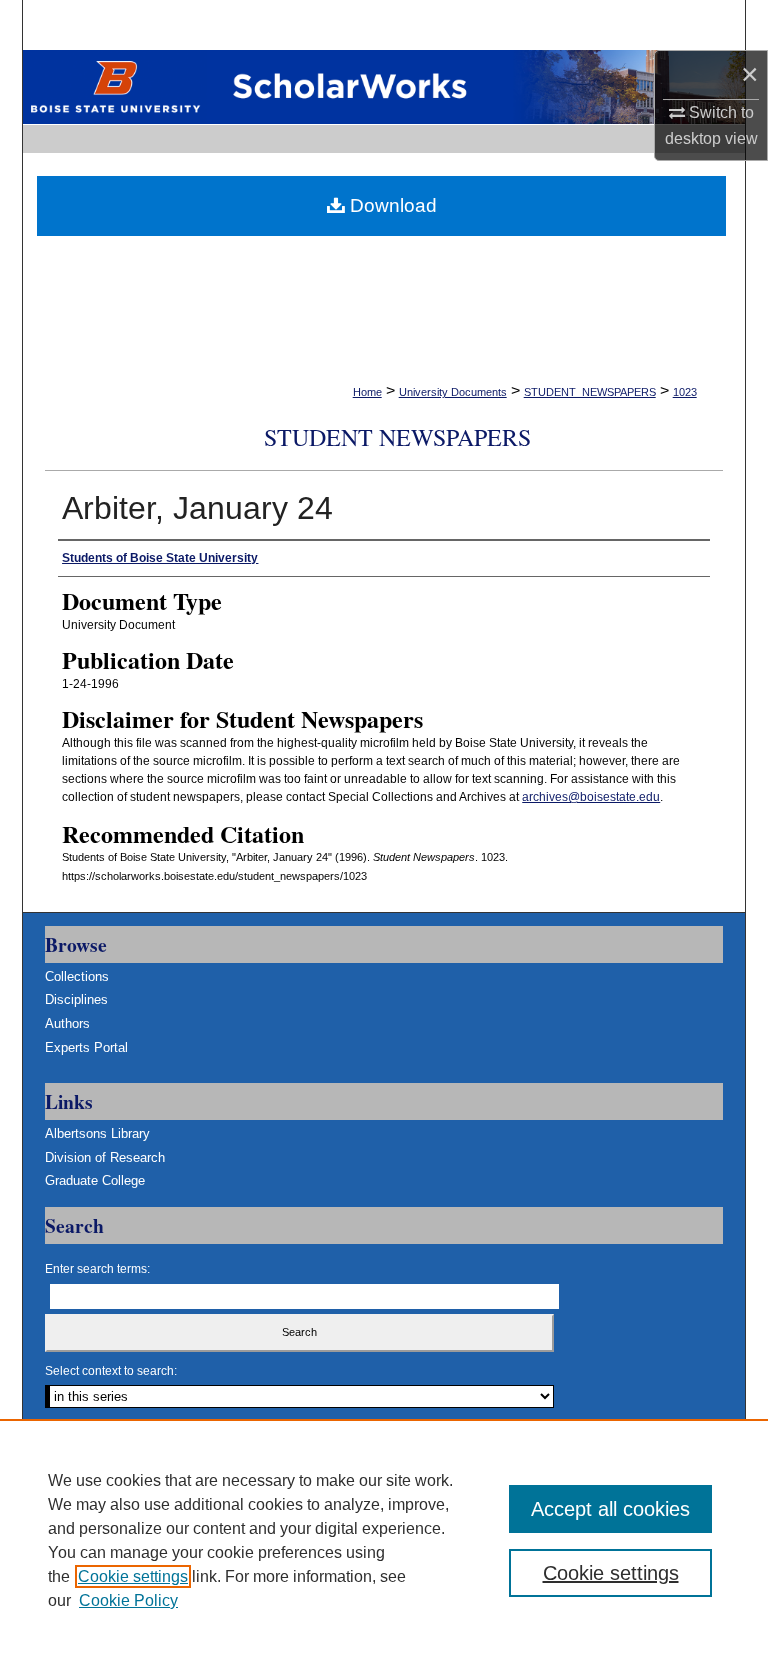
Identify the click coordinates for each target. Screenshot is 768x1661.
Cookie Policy (128, 1600)
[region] (384, 1540)
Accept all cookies (610, 1509)
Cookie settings (133, 1576)
